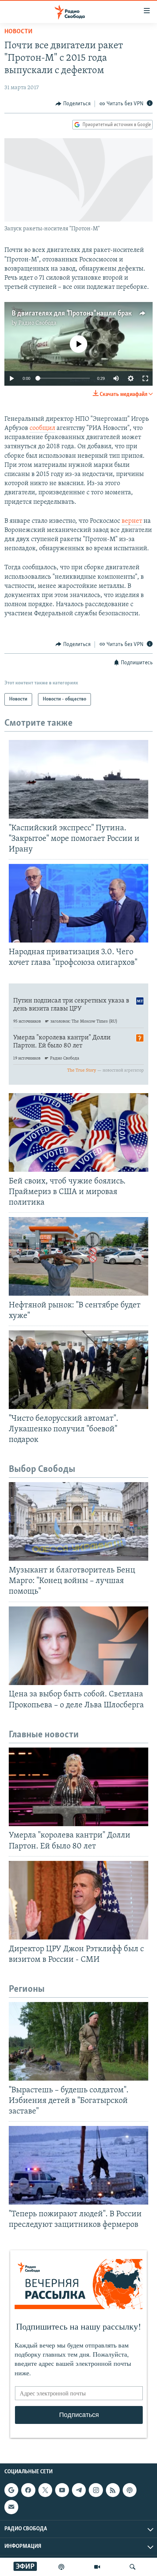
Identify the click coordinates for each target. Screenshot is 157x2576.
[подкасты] (61, 2567)
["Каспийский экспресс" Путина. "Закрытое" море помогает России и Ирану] (78, 779)
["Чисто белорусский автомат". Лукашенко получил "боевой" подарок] (78, 1370)
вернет (132, 521)
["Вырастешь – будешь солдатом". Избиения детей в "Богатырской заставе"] (78, 2041)
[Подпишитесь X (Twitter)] (45, 2490)
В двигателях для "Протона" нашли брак (72, 314)
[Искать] (133, 2567)
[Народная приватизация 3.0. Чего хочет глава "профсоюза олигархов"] (78, 903)
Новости (18, 32)
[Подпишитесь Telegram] (79, 2490)
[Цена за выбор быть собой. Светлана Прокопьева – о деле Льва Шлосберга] (78, 1646)
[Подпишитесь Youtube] (62, 2490)
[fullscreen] (145, 378)
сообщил (42, 428)
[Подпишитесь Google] (11, 2490)
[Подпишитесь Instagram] (96, 2490)
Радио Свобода (37, 323)
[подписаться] (11, 2507)
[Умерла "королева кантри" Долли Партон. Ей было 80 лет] (78, 1787)
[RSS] (113, 2490)
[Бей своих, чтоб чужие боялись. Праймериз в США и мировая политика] (78, 1132)
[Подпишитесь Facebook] (28, 2490)
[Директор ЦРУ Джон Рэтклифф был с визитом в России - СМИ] (78, 1900)
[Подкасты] (130, 2490)
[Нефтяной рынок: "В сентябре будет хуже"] (78, 1256)
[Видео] (97, 2567)
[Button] (73, 104)
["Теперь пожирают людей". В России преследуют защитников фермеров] (78, 2165)
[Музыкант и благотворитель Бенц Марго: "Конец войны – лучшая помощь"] (78, 1521)
